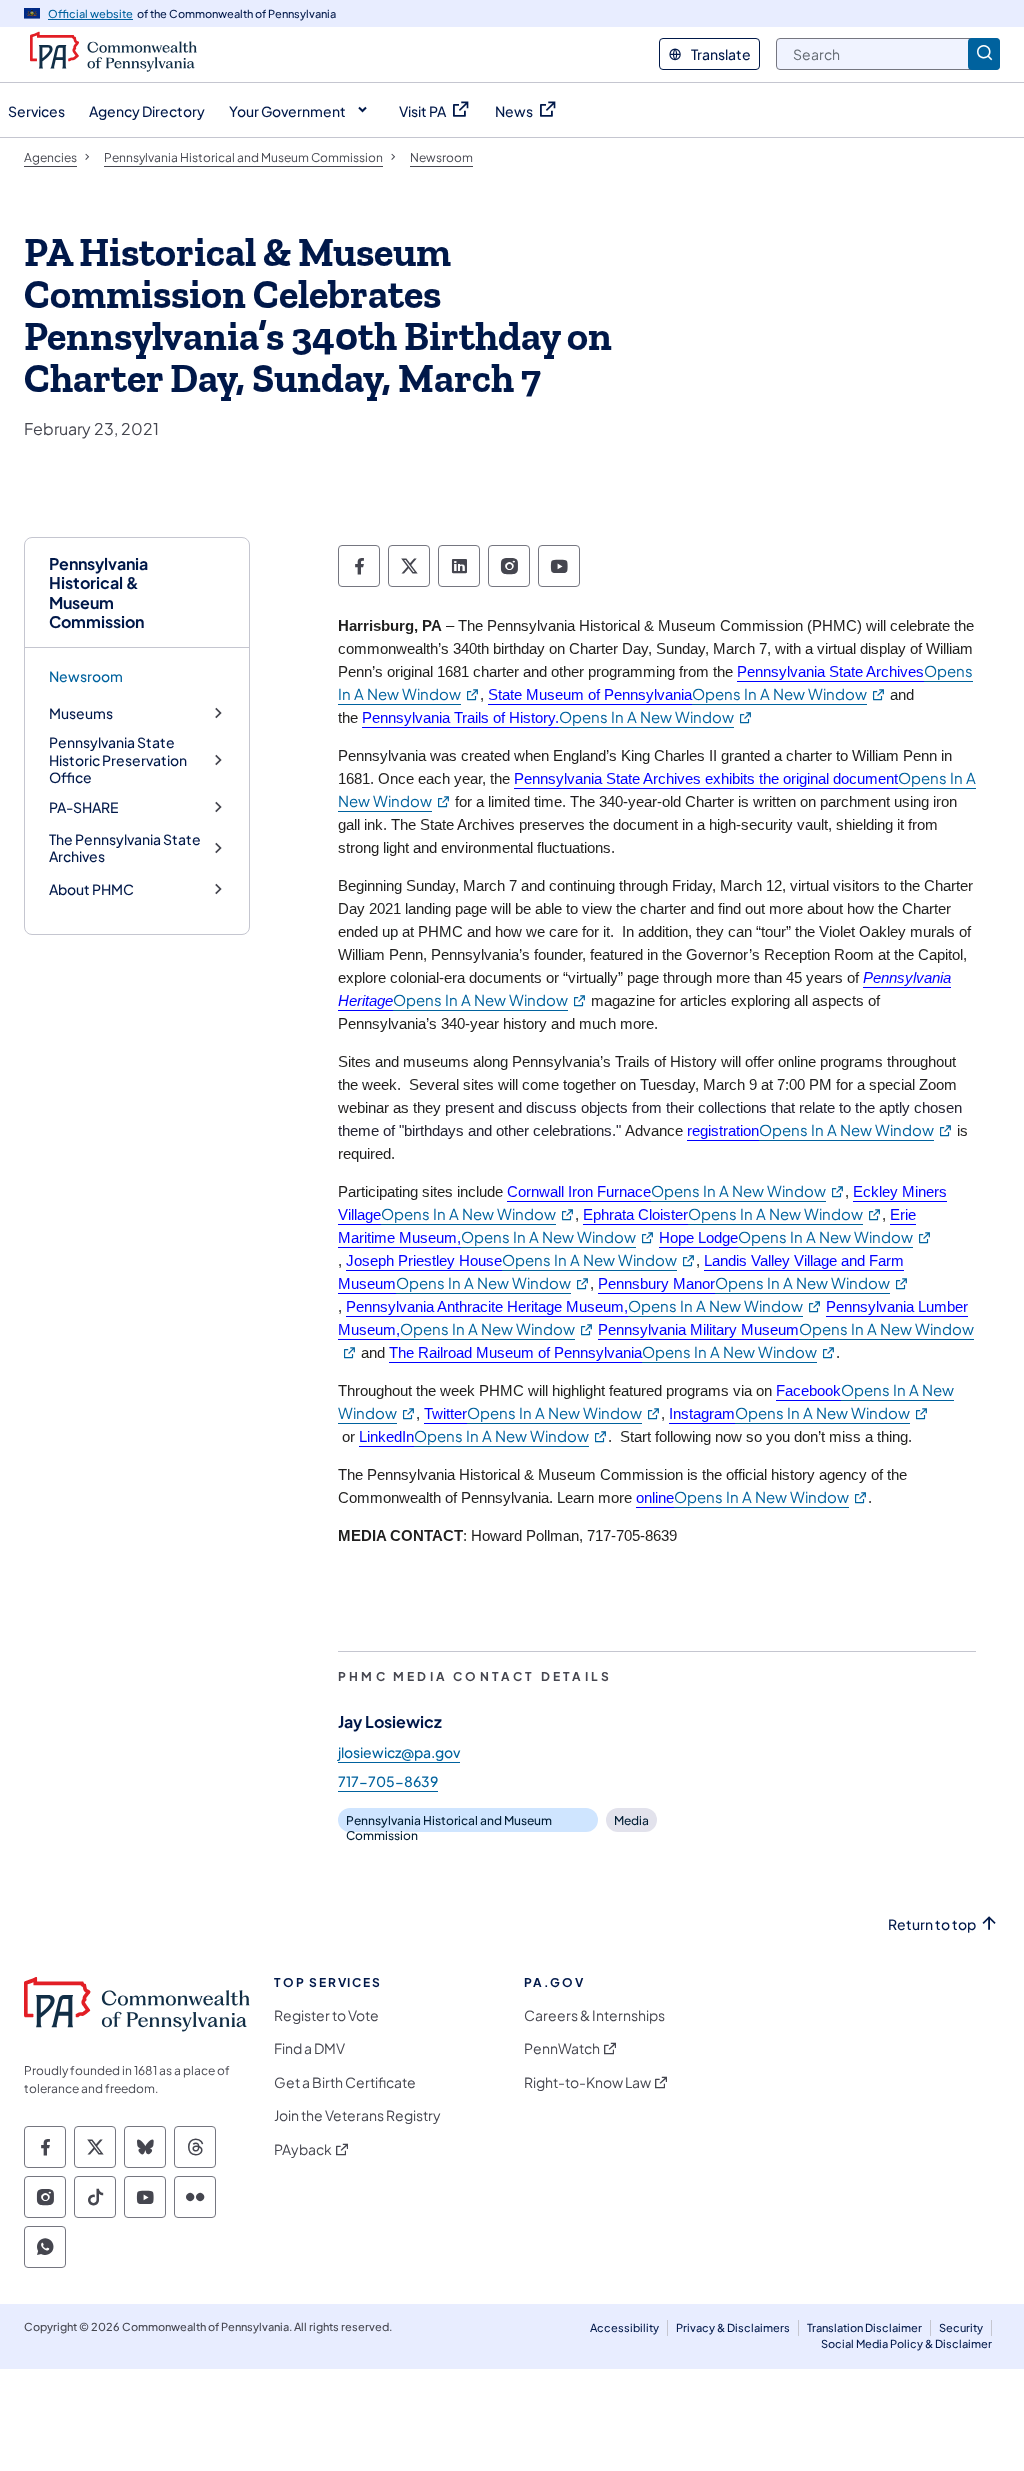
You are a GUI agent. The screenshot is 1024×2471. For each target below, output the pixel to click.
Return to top (932, 1924)
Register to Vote (326, 2015)
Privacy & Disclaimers (733, 2327)
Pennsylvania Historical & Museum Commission (98, 592)
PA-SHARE (83, 807)
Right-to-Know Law (587, 2082)
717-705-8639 (388, 1781)
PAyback (303, 2149)
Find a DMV (309, 2048)
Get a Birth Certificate (345, 2082)
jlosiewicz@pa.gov (399, 1752)
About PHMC (91, 889)
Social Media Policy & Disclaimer (906, 2343)
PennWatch (562, 2048)
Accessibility (624, 2327)
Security (961, 2327)
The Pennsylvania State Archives (125, 848)
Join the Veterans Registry (357, 2115)
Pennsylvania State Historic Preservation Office (118, 760)
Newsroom (86, 676)
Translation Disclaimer (864, 2327)
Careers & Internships (594, 2015)
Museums (81, 713)
